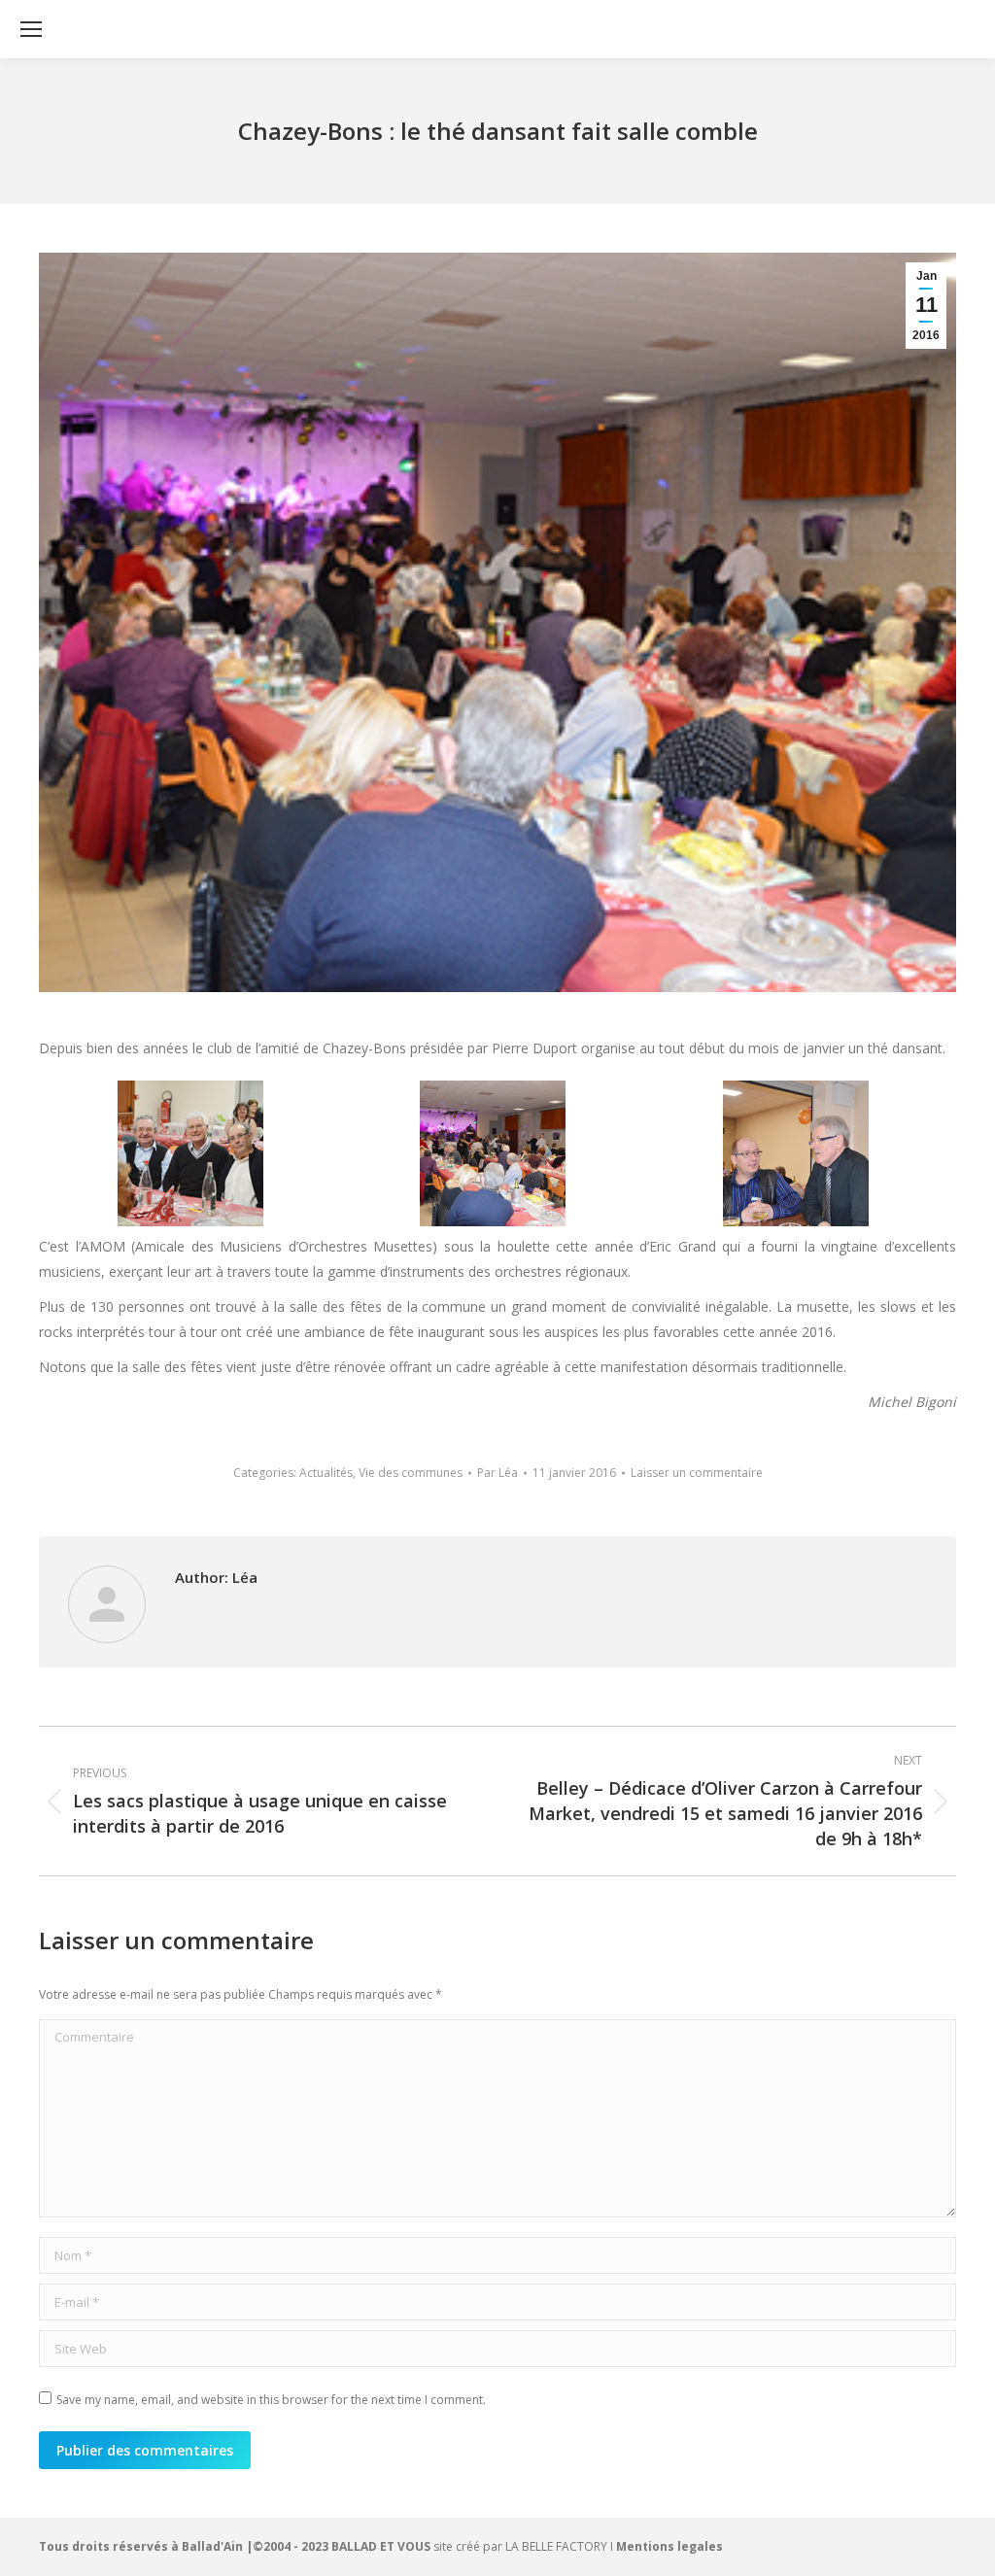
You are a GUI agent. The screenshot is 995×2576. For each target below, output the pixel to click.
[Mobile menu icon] (31, 29)
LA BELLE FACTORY (556, 2546)
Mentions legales (669, 2546)
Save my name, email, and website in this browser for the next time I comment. (271, 2400)
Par (497, 1473)
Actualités (326, 1473)
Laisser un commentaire (697, 1473)
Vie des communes (411, 1473)
